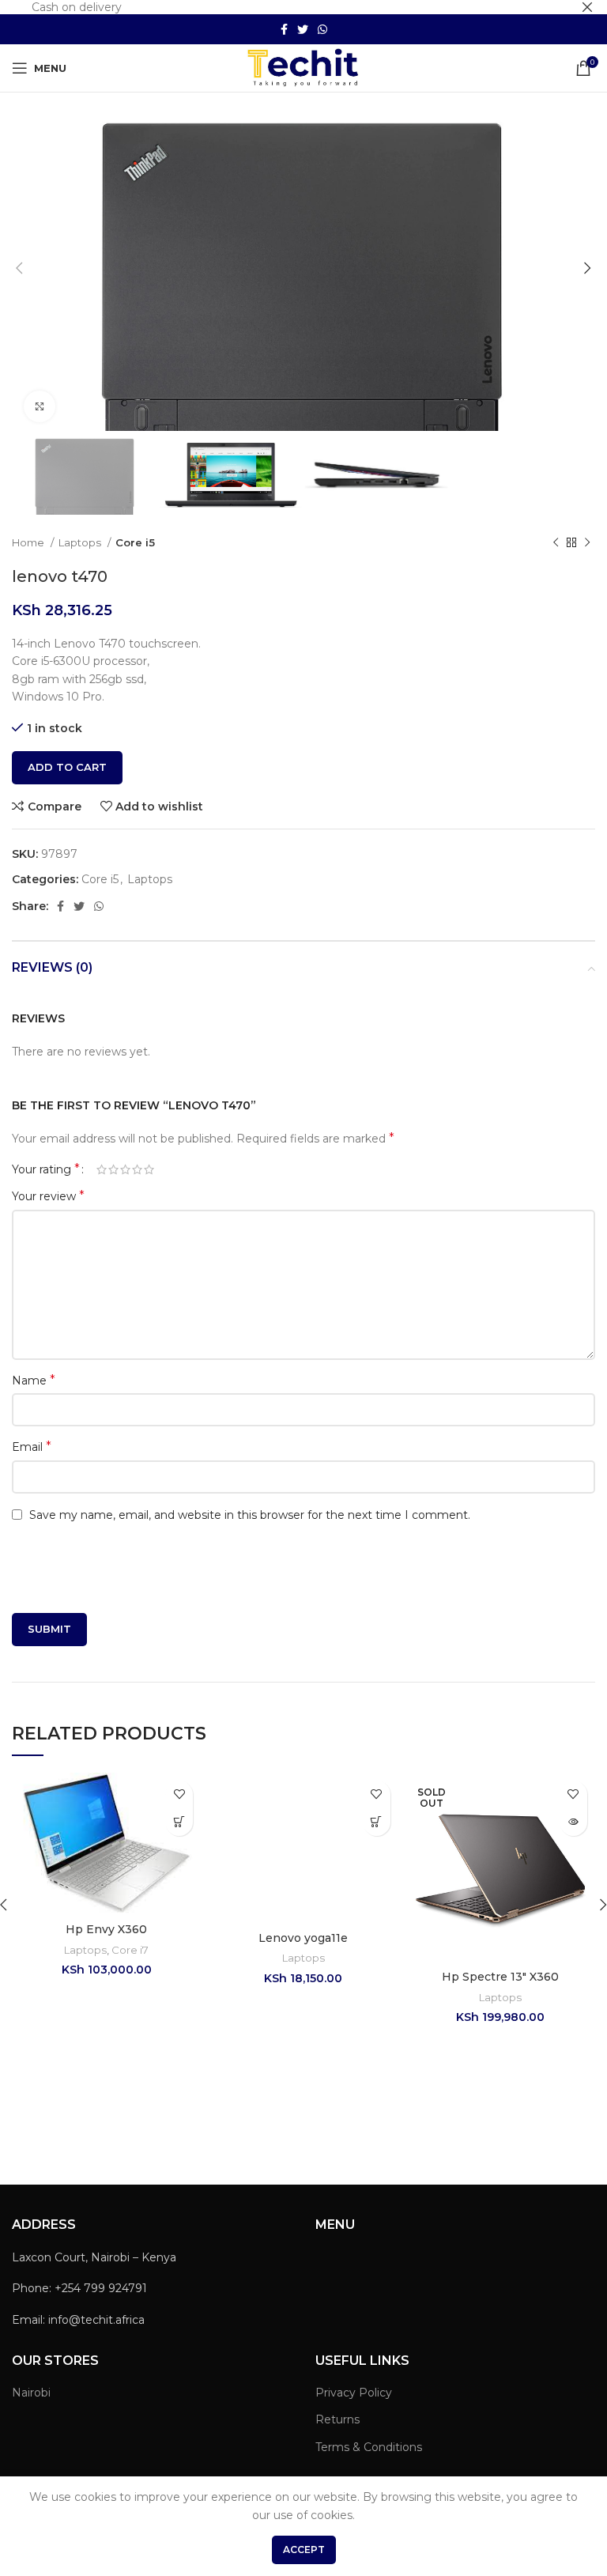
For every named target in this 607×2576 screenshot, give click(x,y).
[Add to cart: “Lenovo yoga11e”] (377, 1822)
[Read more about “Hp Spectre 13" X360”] (573, 1822)
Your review (48, 1196)
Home (29, 542)
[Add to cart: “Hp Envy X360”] (179, 1822)
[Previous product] (556, 542)
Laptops (81, 542)
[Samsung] (303, 2106)
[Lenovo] (498, 2106)
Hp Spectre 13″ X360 (500, 1977)
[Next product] (587, 542)
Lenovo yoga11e (303, 1938)
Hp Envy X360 (106, 1929)
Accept (304, 2550)
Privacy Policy (354, 2393)
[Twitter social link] (303, 29)
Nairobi (31, 2393)
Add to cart (67, 767)
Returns (337, 2419)
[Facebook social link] (284, 29)
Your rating (46, 1169)
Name (34, 1380)
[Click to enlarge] (40, 406)
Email (32, 1447)
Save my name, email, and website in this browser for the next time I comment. (250, 1515)
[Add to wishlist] (179, 1794)
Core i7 (130, 1950)
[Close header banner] (587, 7)
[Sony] (109, 2106)
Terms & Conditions (369, 2447)
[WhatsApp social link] (322, 29)
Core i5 (135, 542)
